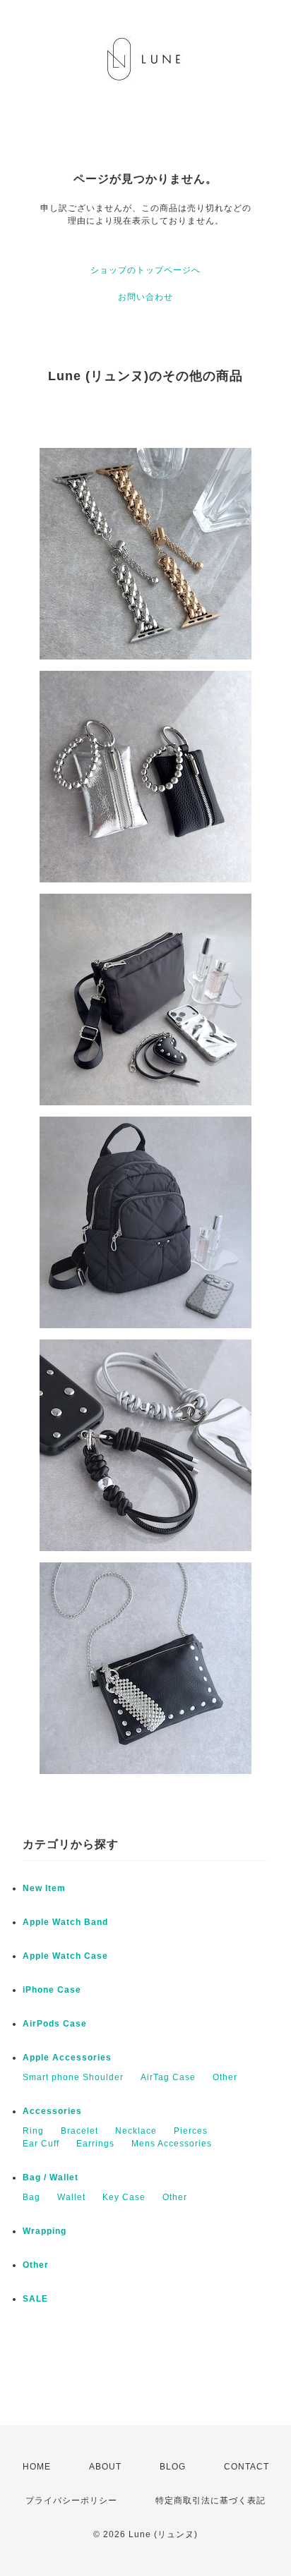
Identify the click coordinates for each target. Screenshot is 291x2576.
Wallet (71, 2197)
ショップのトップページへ (145, 270)
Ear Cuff (41, 2144)
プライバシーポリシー (71, 2501)
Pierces (191, 2131)
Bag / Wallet (51, 2177)
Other (225, 2077)
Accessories (52, 2111)
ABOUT (105, 2467)
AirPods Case (55, 2024)
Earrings (95, 2144)
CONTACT (247, 2467)
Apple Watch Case (65, 1956)
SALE (35, 2299)
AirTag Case (168, 2077)
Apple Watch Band (65, 1922)
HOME (37, 2467)
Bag (31, 2197)
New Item (44, 1888)
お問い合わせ (145, 297)
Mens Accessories (172, 2144)
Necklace (136, 2131)
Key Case (124, 2197)
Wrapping (44, 2231)
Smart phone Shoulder (73, 2077)
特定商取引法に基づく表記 (210, 2501)
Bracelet (79, 2131)
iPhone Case (52, 1990)
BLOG (173, 2467)
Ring (33, 2131)
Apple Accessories (67, 2058)
